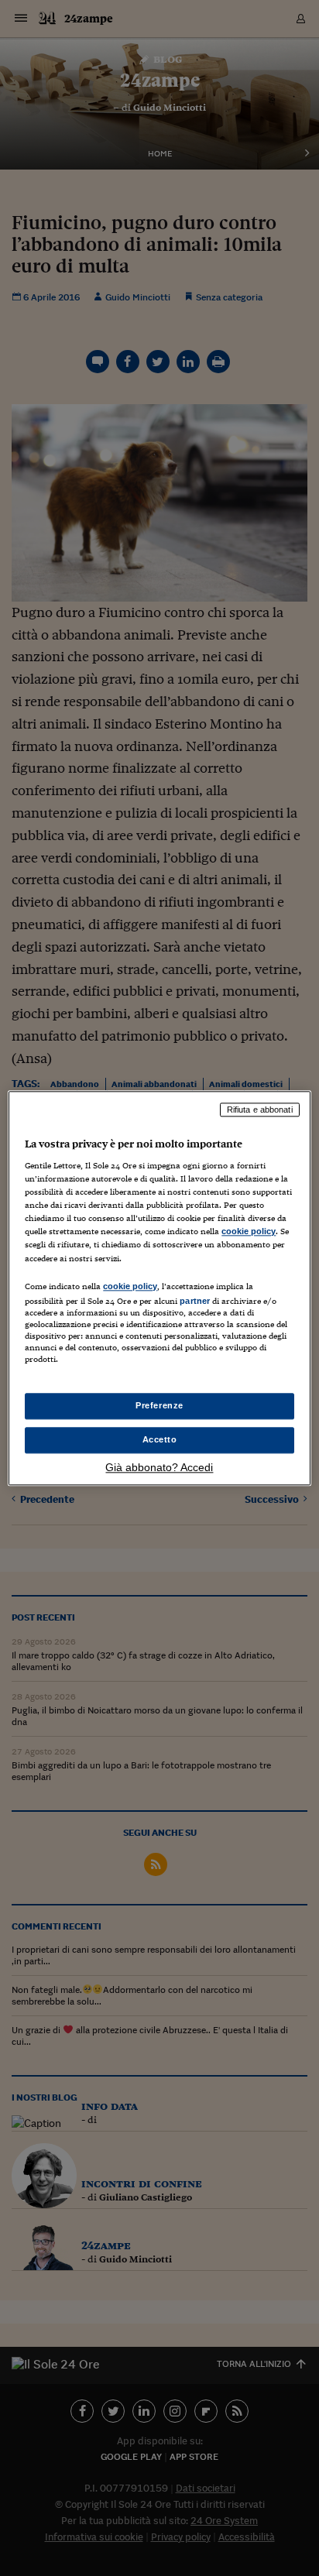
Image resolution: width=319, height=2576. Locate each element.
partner (195, 1301)
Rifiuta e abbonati (260, 1110)
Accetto (160, 1439)
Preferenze (159, 1405)
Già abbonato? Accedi (159, 1467)
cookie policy (249, 1232)
